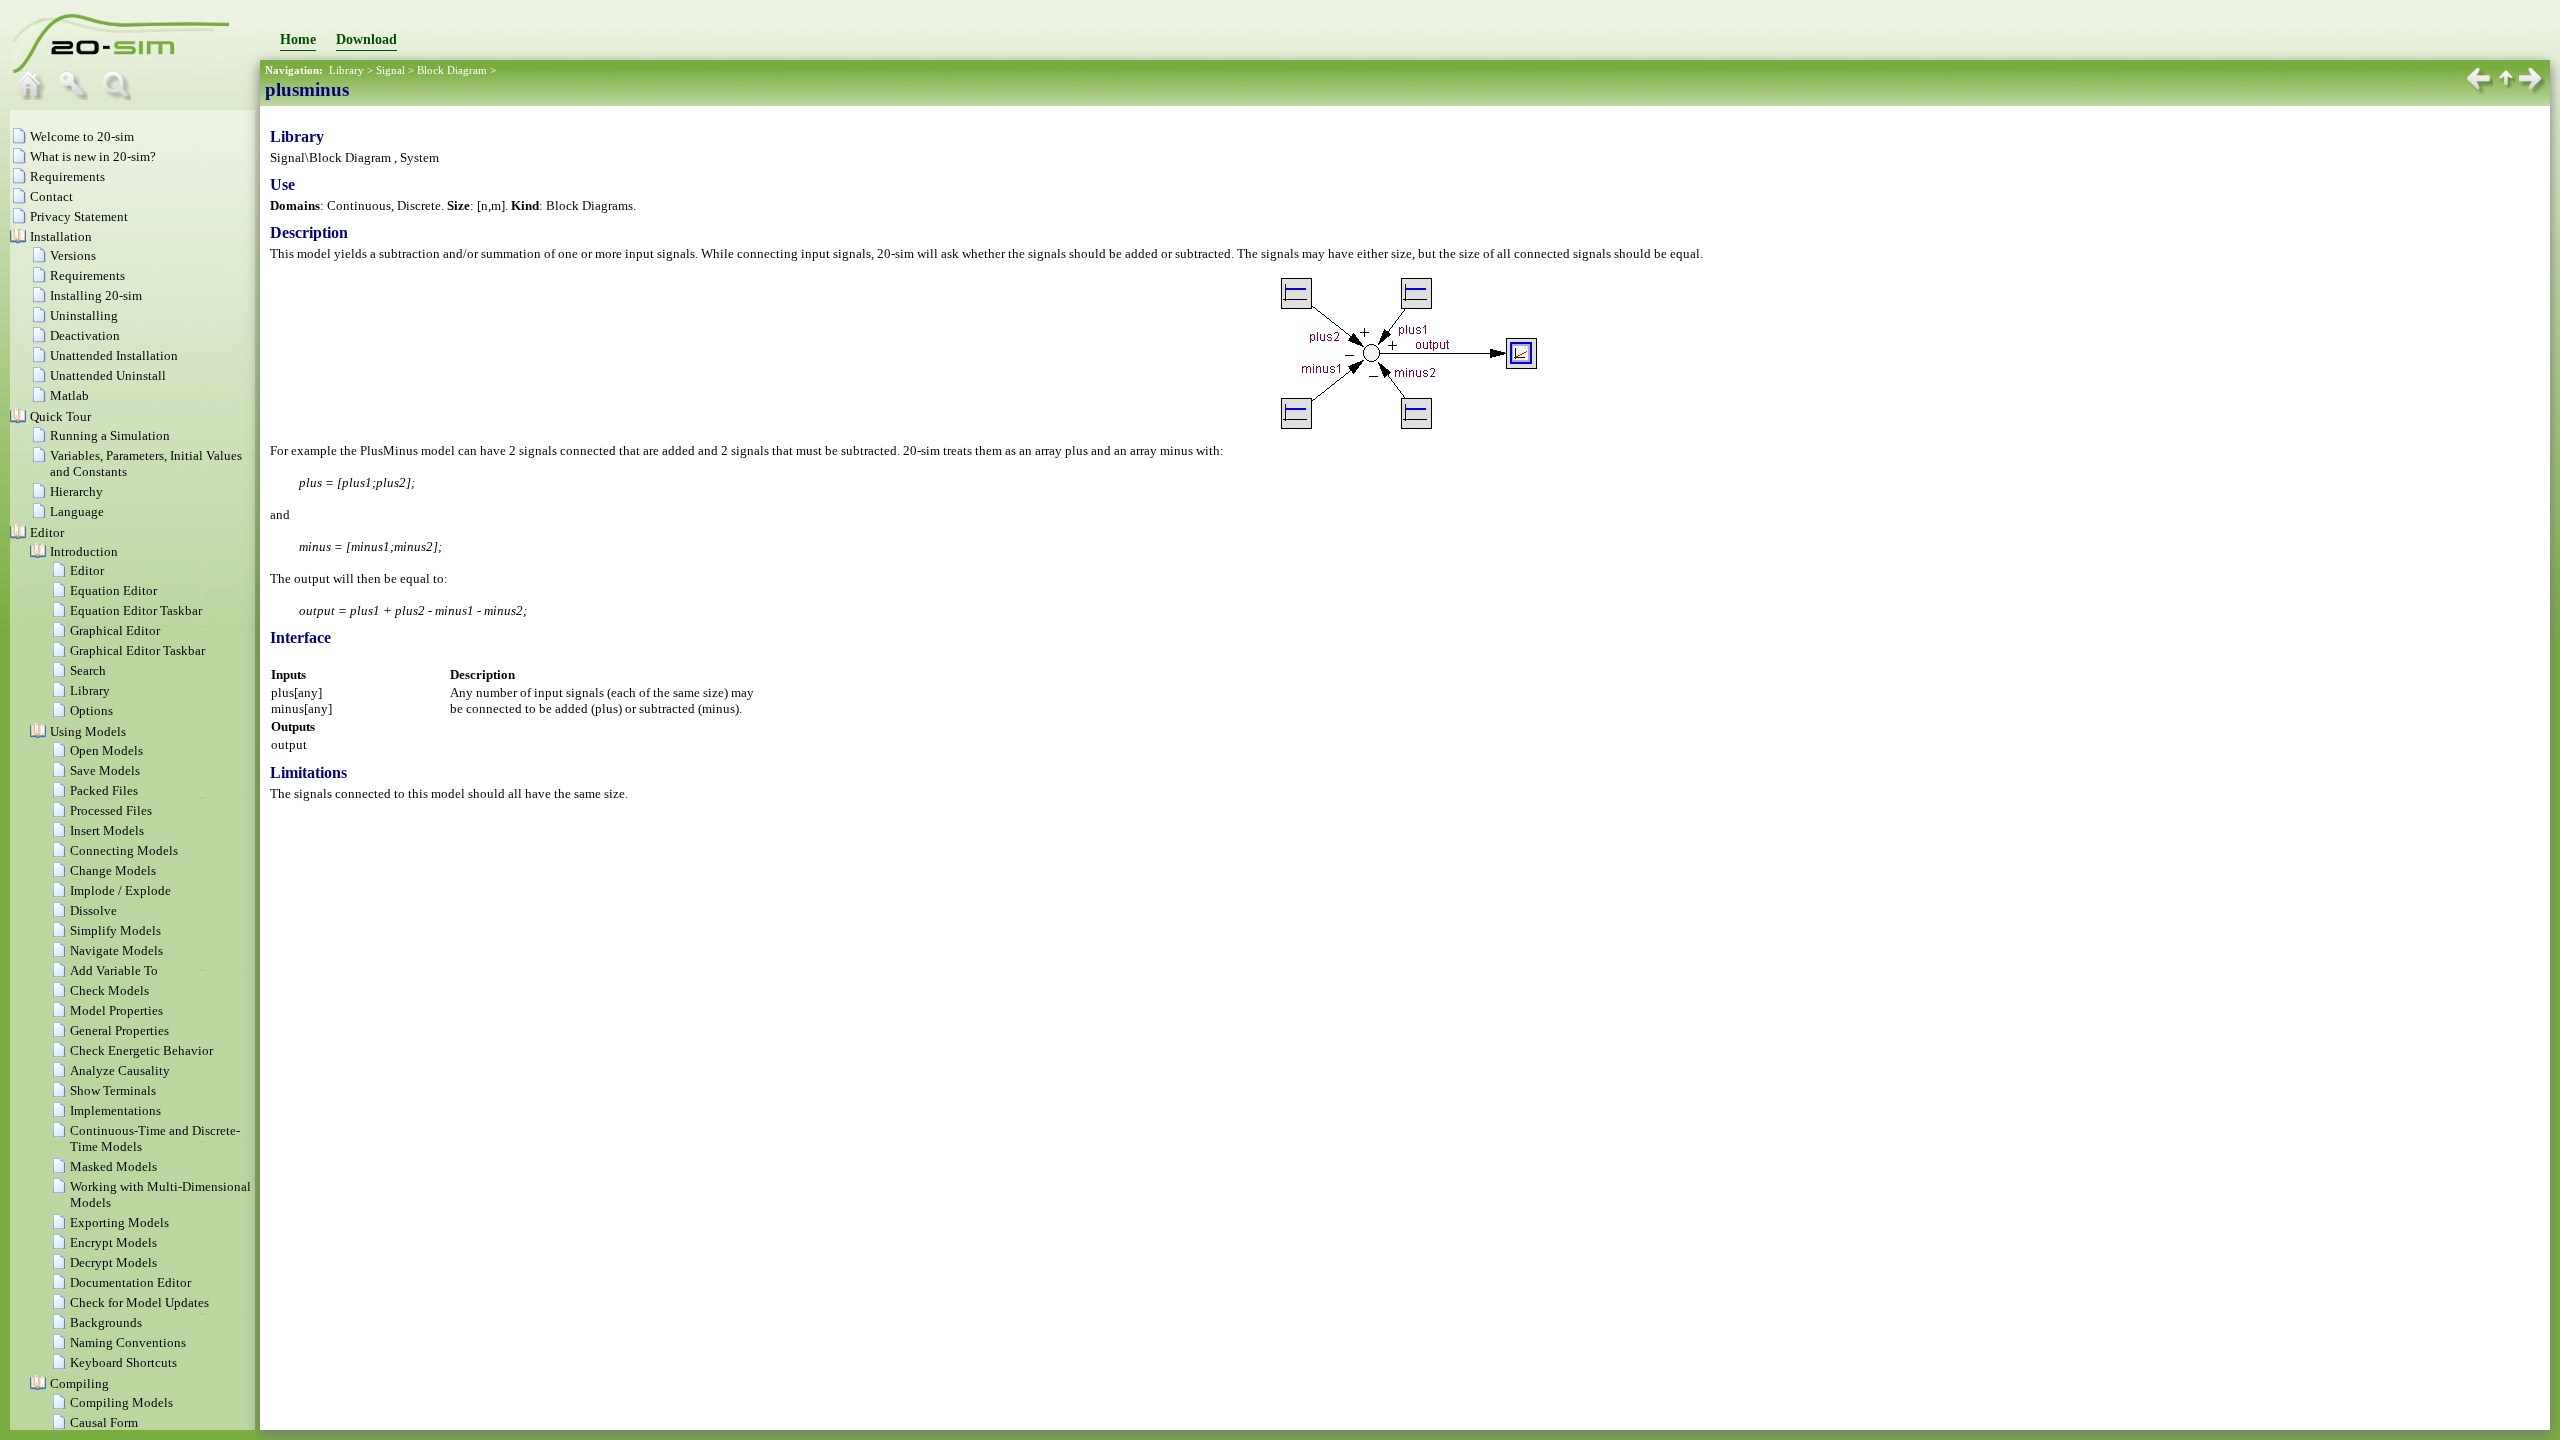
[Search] (121, 95)
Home (298, 39)
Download (366, 39)
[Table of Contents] (35, 95)
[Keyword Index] (78, 95)
